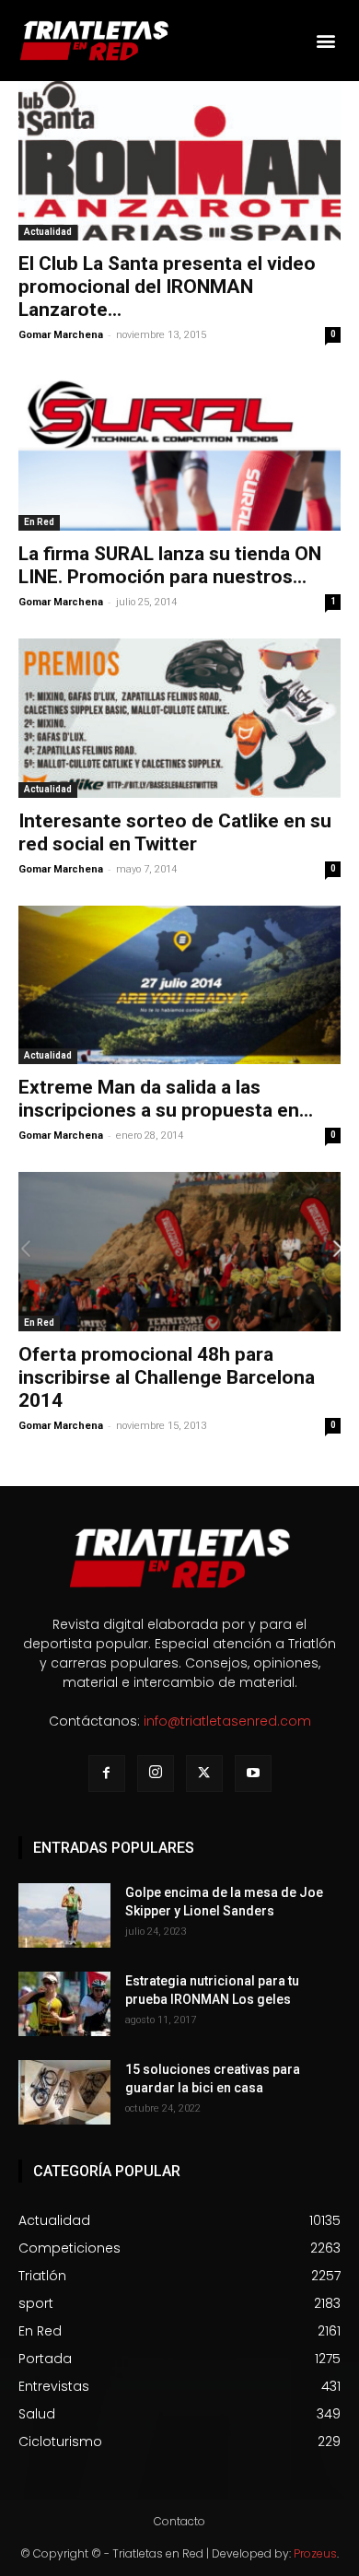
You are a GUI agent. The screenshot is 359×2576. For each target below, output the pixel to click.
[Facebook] (107, 1774)
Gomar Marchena (61, 335)
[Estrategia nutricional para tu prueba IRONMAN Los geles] (64, 2004)
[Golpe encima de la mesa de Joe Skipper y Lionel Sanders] (64, 1915)
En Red (39, 522)
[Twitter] (204, 1774)
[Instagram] (156, 1774)
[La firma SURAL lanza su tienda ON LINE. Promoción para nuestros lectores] (179, 451)
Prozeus (315, 2553)
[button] (325, 41)
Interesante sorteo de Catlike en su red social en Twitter (175, 832)
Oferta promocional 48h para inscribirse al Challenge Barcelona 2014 (167, 1377)
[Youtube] (253, 1774)
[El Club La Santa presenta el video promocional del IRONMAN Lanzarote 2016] (179, 161)
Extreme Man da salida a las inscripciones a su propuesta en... (166, 1099)
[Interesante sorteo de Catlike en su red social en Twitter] (179, 718)
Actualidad (48, 232)
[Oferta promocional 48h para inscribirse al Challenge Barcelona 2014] (179, 1252)
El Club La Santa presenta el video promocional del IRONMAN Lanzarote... (167, 287)
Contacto (179, 2521)
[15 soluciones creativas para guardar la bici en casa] (64, 2092)
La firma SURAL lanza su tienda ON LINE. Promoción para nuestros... (170, 565)
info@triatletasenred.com (227, 1721)
